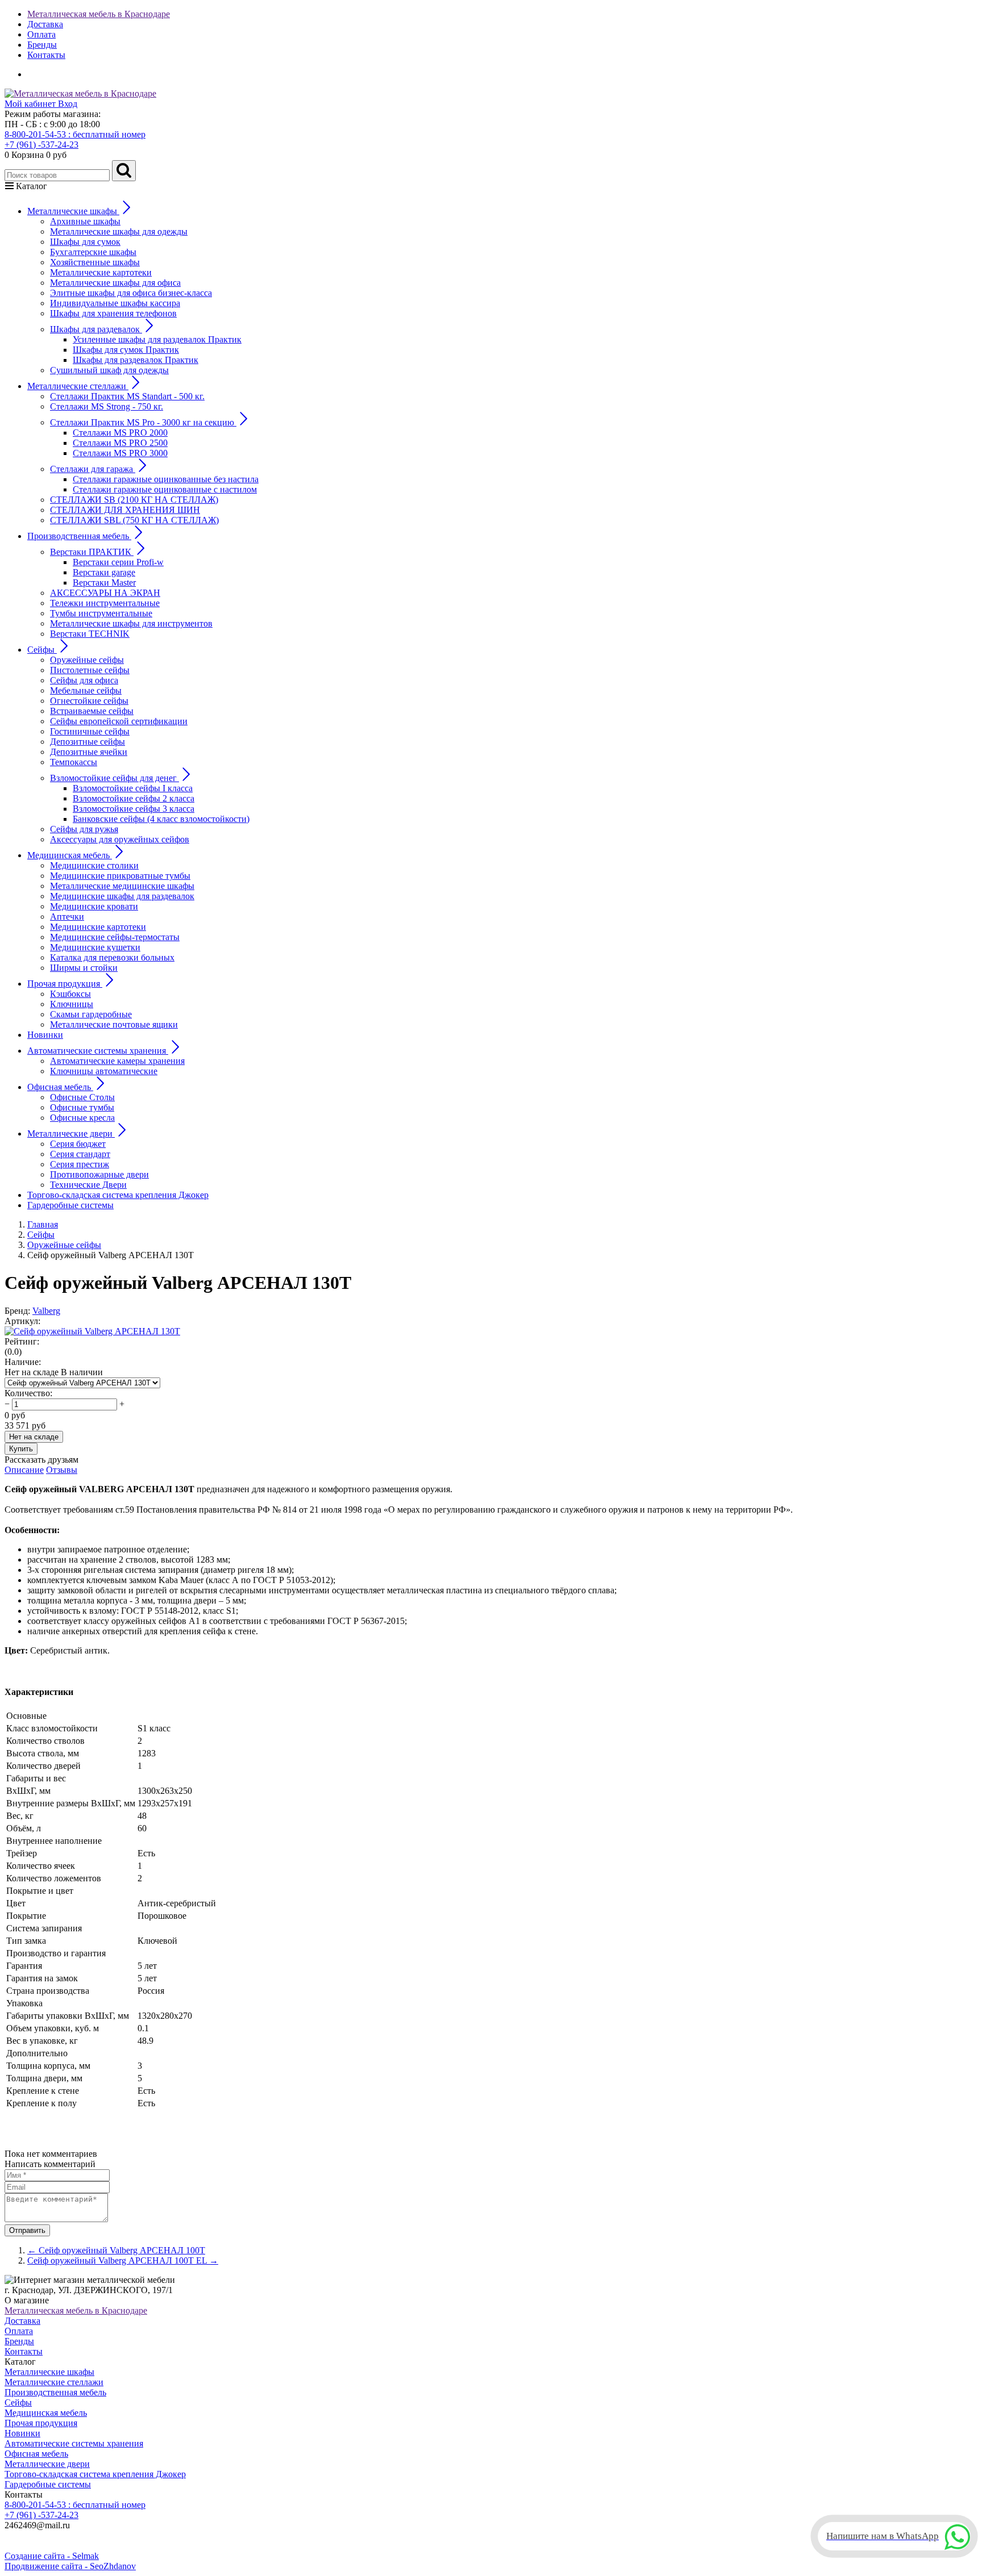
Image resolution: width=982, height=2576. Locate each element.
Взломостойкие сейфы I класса (133, 788)
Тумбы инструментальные (101, 613)
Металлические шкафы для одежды (119, 231)
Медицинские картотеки (98, 927)
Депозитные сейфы (88, 742)
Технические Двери (88, 1185)
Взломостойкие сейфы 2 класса (134, 798)
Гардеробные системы (70, 1205)
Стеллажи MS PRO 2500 (120, 443)
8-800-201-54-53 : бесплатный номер (75, 134)
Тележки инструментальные (105, 603)
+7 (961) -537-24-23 (41, 145)
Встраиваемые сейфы (92, 711)
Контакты (46, 55)
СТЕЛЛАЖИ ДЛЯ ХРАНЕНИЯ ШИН (125, 510)
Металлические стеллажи (54, 2382)
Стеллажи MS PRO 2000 (120, 433)
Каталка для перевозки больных (112, 957)
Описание (24, 1470)
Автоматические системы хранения (74, 2443)
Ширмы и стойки (84, 968)
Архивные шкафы (85, 221)
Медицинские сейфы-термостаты (115, 937)
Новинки (45, 1035)
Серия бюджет (78, 1144)
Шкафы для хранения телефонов (113, 313)
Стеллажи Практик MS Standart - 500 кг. (127, 396)
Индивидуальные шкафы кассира (115, 303)
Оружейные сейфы (87, 660)
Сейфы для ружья (84, 829)
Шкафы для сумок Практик (126, 350)
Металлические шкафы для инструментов (131, 623)
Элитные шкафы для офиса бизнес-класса (131, 293)
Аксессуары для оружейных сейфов (120, 839)
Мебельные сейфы (86, 690)
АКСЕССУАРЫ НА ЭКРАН (105, 593)
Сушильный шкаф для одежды (109, 370)
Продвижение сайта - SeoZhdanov (70, 2566)
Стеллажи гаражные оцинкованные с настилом (165, 489)
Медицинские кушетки (95, 947)
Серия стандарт (80, 1154)
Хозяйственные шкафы (95, 262)
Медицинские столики (94, 865)
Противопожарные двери (99, 1174)
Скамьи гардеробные (91, 1014)
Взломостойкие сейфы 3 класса (134, 809)
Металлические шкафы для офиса (115, 283)
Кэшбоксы (70, 994)
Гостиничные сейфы (90, 731)
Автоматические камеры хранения (117, 1061)
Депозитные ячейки (89, 752)
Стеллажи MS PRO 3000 (120, 453)
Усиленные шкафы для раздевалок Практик (157, 339)
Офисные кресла (82, 1118)
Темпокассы (74, 762)
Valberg (46, 1311)
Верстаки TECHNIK (90, 634)
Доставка (45, 24)
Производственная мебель (55, 2392)
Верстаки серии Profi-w (118, 562)
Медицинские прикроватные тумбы (120, 876)
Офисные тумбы (82, 1107)
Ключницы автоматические (104, 1071)
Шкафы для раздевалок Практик (136, 360)
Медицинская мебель (46, 2413)
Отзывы (62, 1470)
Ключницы (72, 1004)
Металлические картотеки (101, 272)
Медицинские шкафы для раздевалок (122, 896)
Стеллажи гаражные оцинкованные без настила (166, 479)
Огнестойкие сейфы (89, 701)
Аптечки (67, 917)
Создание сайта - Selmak (52, 2556)
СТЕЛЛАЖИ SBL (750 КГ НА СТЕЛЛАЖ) (134, 520)
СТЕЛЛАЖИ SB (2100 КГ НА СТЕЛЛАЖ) (134, 500)
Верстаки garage (104, 572)
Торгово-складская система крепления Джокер (118, 1195)
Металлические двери (47, 2464)
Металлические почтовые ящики (114, 1024)
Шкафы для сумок (85, 242)
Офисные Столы (82, 1097)
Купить (21, 1449)
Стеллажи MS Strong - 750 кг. (107, 406)
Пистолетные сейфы (90, 670)
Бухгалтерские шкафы (93, 252)
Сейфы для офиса (84, 680)
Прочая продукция (41, 2423)
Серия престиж (80, 1164)
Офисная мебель (36, 2454)
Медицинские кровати (94, 906)
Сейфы (18, 2402)
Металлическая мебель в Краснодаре (99, 14)
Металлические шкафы (49, 2372)
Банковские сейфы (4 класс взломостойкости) (161, 819)
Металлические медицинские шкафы (122, 886)
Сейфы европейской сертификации (119, 721)
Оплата (41, 34)
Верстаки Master (104, 583)
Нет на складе (34, 1437)
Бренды (42, 45)
